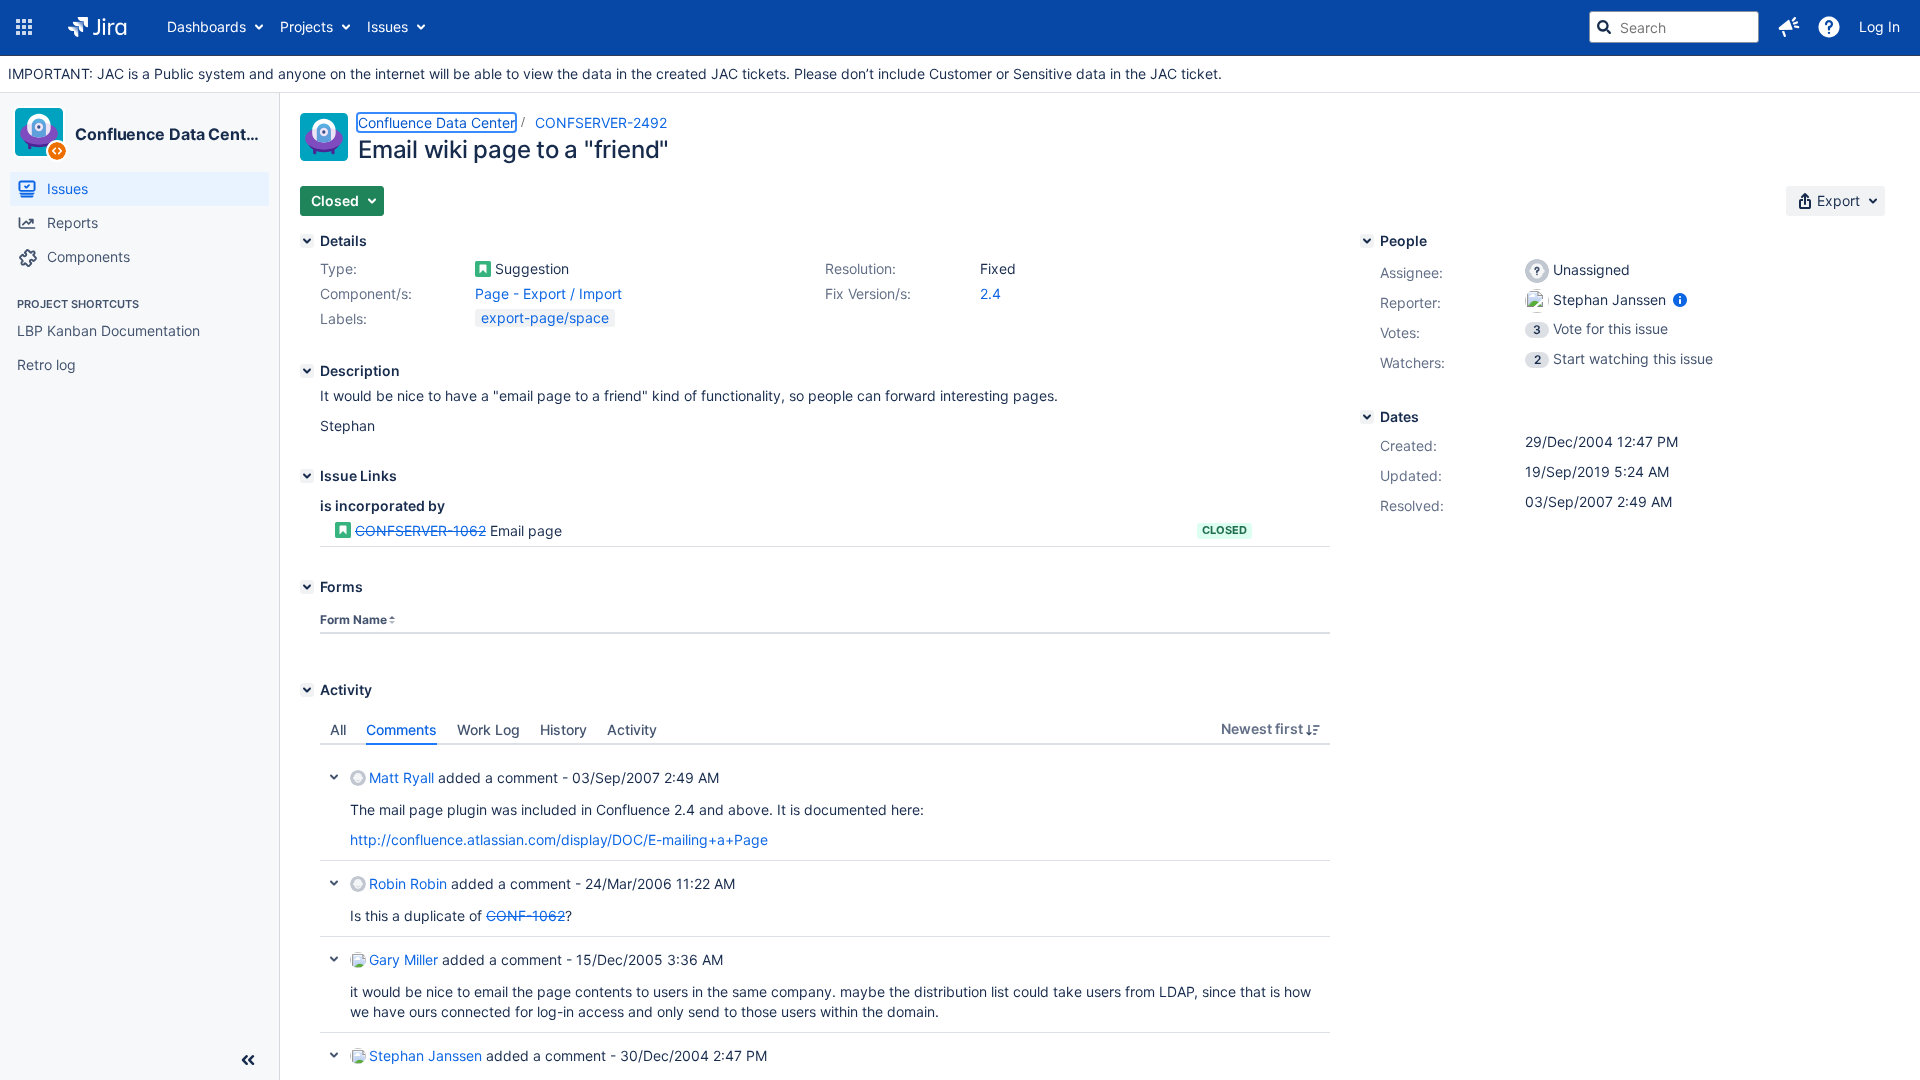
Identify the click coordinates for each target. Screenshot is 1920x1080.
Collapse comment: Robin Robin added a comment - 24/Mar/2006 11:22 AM (334, 883)
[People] (1367, 241)
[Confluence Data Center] (39, 132)
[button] (24, 27)
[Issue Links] (307, 476)
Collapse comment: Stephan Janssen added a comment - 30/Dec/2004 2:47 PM (334, 1055)
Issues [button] (387, 26)
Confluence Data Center (168, 134)
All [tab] (338, 729)
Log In (1879, 26)
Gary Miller (403, 959)
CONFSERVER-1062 (420, 530)
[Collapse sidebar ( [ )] (248, 1060)
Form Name (353, 619)
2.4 (990, 293)
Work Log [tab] (488, 729)
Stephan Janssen (425, 1055)
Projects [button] (306, 26)
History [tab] (563, 729)
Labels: (343, 318)
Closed (1224, 530)
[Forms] (307, 587)
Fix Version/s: (868, 293)
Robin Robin (408, 883)
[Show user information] (1680, 299)
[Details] (307, 241)
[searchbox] (1674, 27)
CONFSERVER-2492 (601, 122)
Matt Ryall (401, 777)
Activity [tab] (632, 729)
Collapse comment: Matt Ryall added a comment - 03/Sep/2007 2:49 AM (334, 777)
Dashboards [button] (206, 26)
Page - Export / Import (548, 293)
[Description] (307, 371)
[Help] (1829, 27)
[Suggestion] (483, 269)
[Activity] (307, 690)
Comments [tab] (401, 729)
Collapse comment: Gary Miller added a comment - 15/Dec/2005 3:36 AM (334, 959)
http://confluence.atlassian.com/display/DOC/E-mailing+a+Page (559, 839)
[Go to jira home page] (97, 27)
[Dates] (1367, 417)
